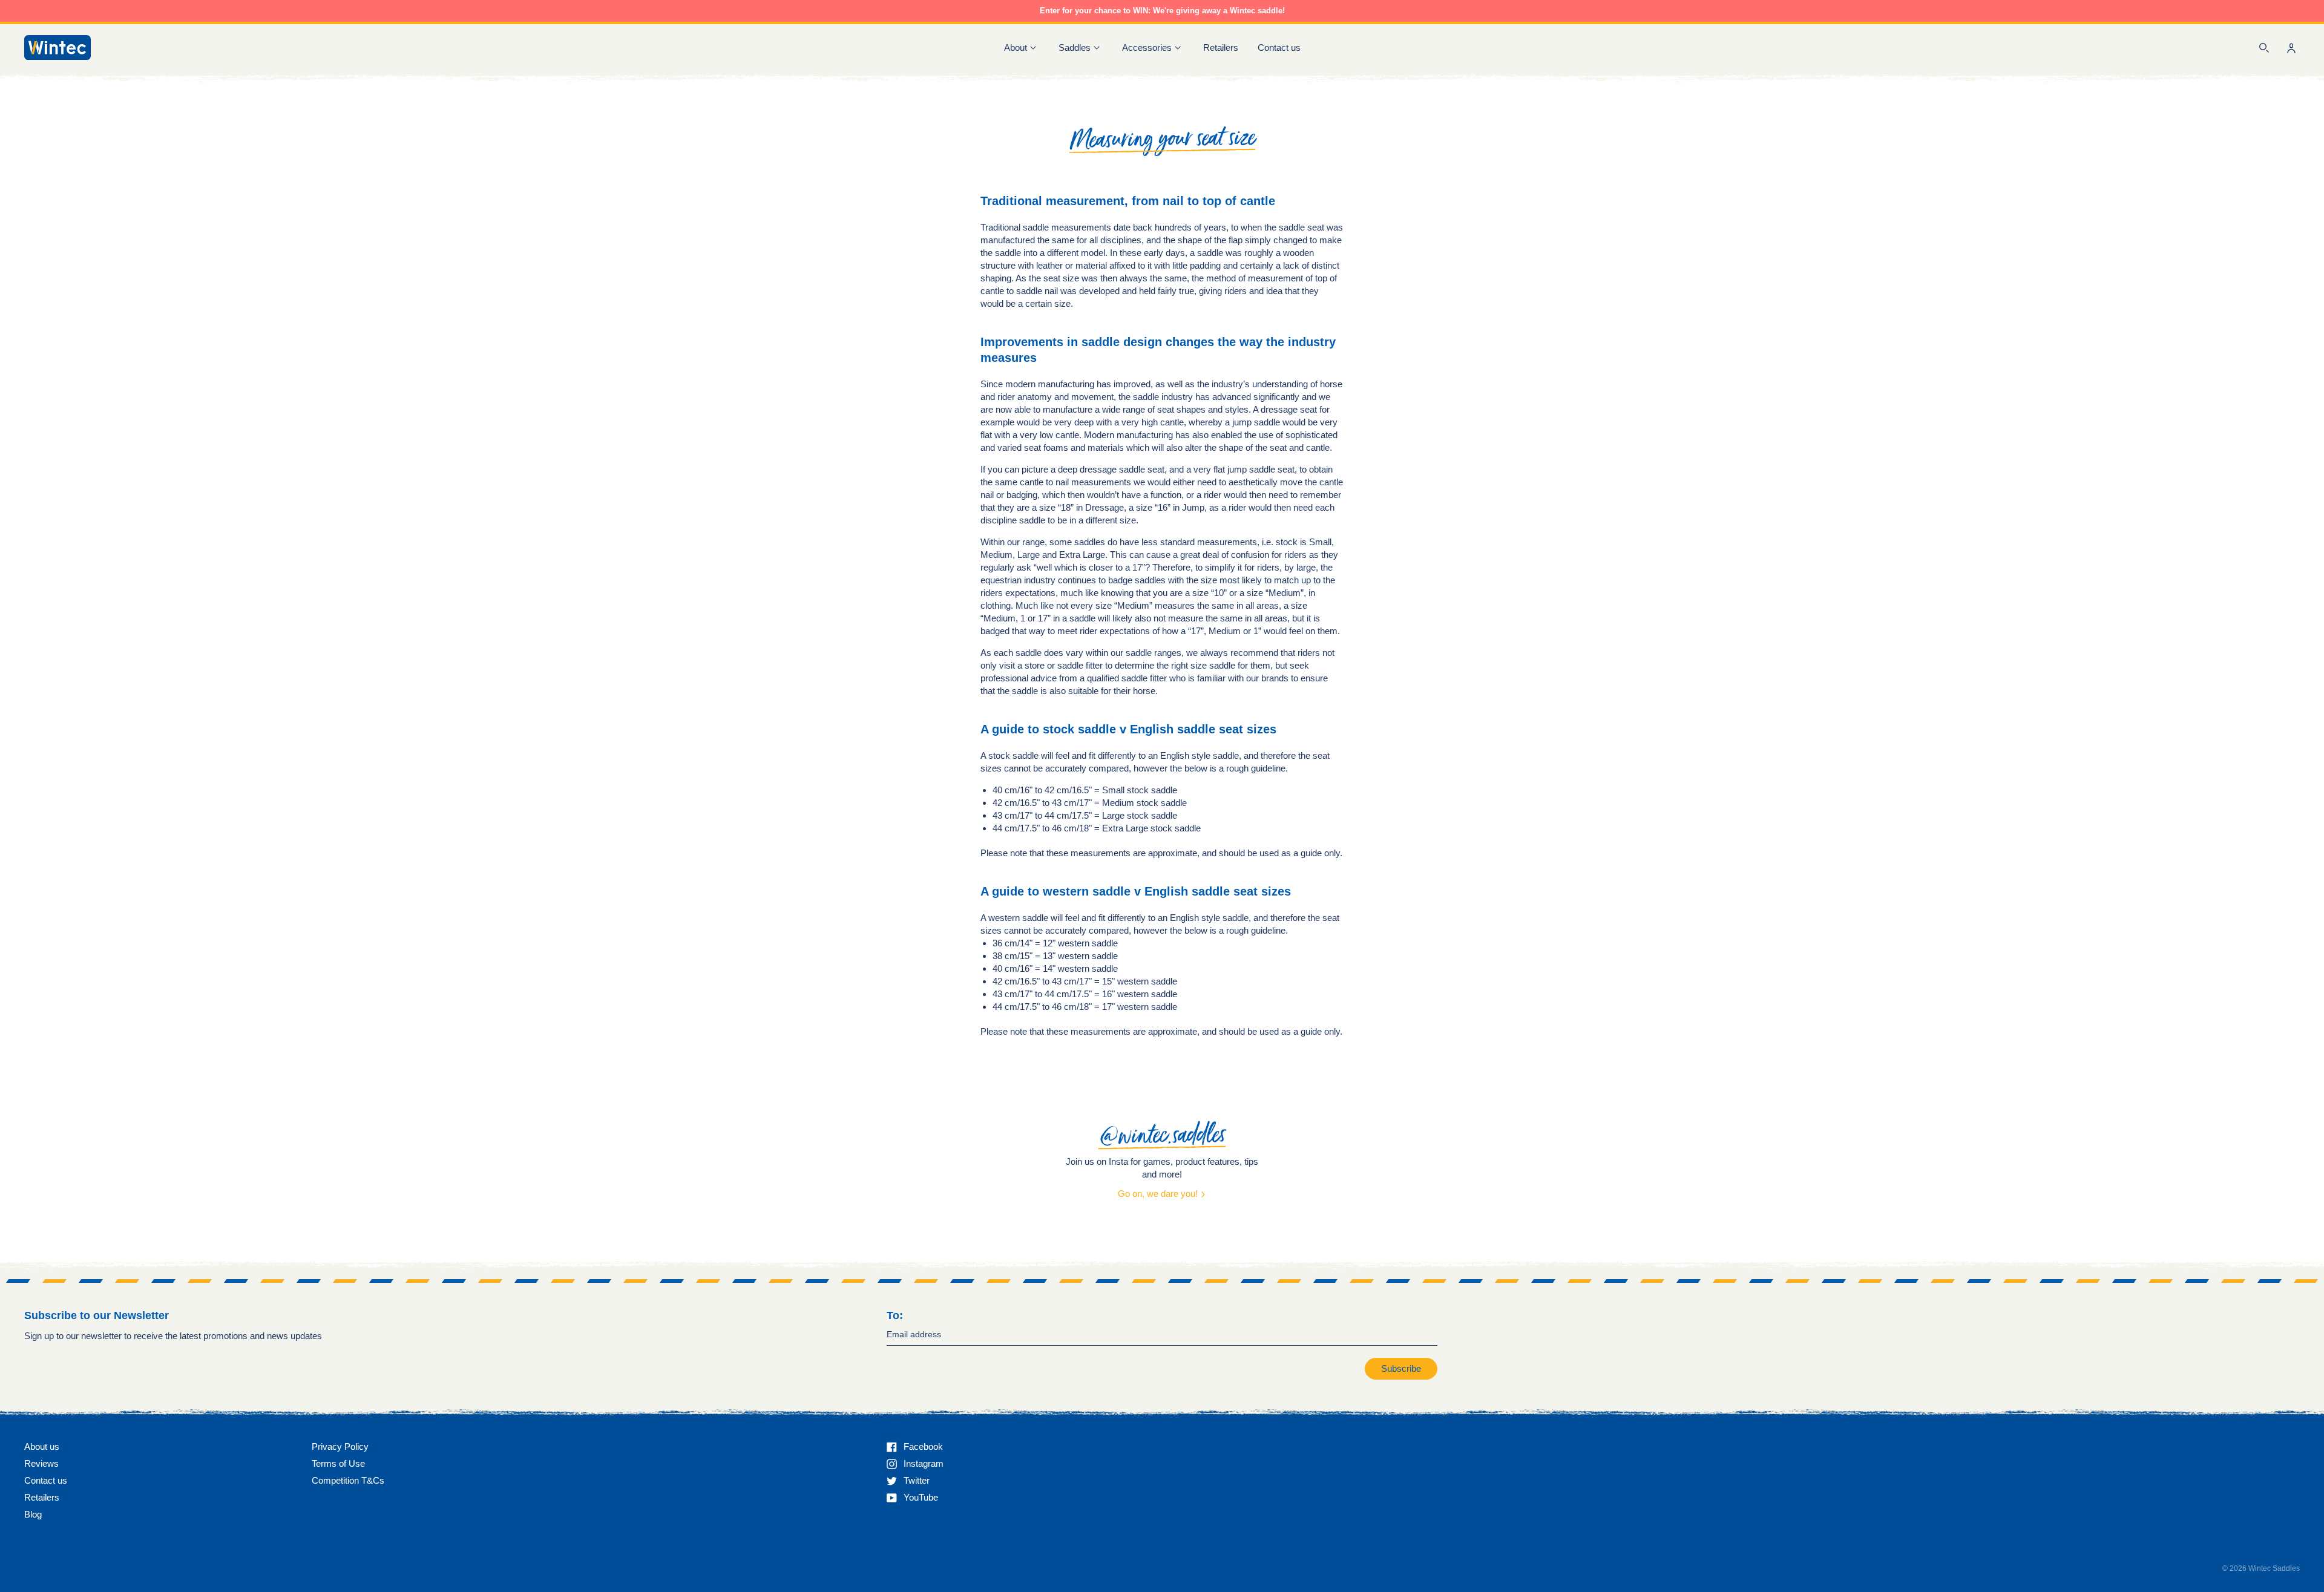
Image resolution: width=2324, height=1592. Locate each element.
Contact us (1279, 47)
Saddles (1075, 47)
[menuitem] (1221, 47)
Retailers (1221, 47)
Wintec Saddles (2274, 1568)
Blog (33, 1514)
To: (895, 1315)
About (1016, 47)
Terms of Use (338, 1463)
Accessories (1147, 47)
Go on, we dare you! (1159, 1194)
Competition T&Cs (348, 1480)
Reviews (41, 1463)
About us (42, 1446)
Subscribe (1401, 1368)
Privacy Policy (340, 1446)
